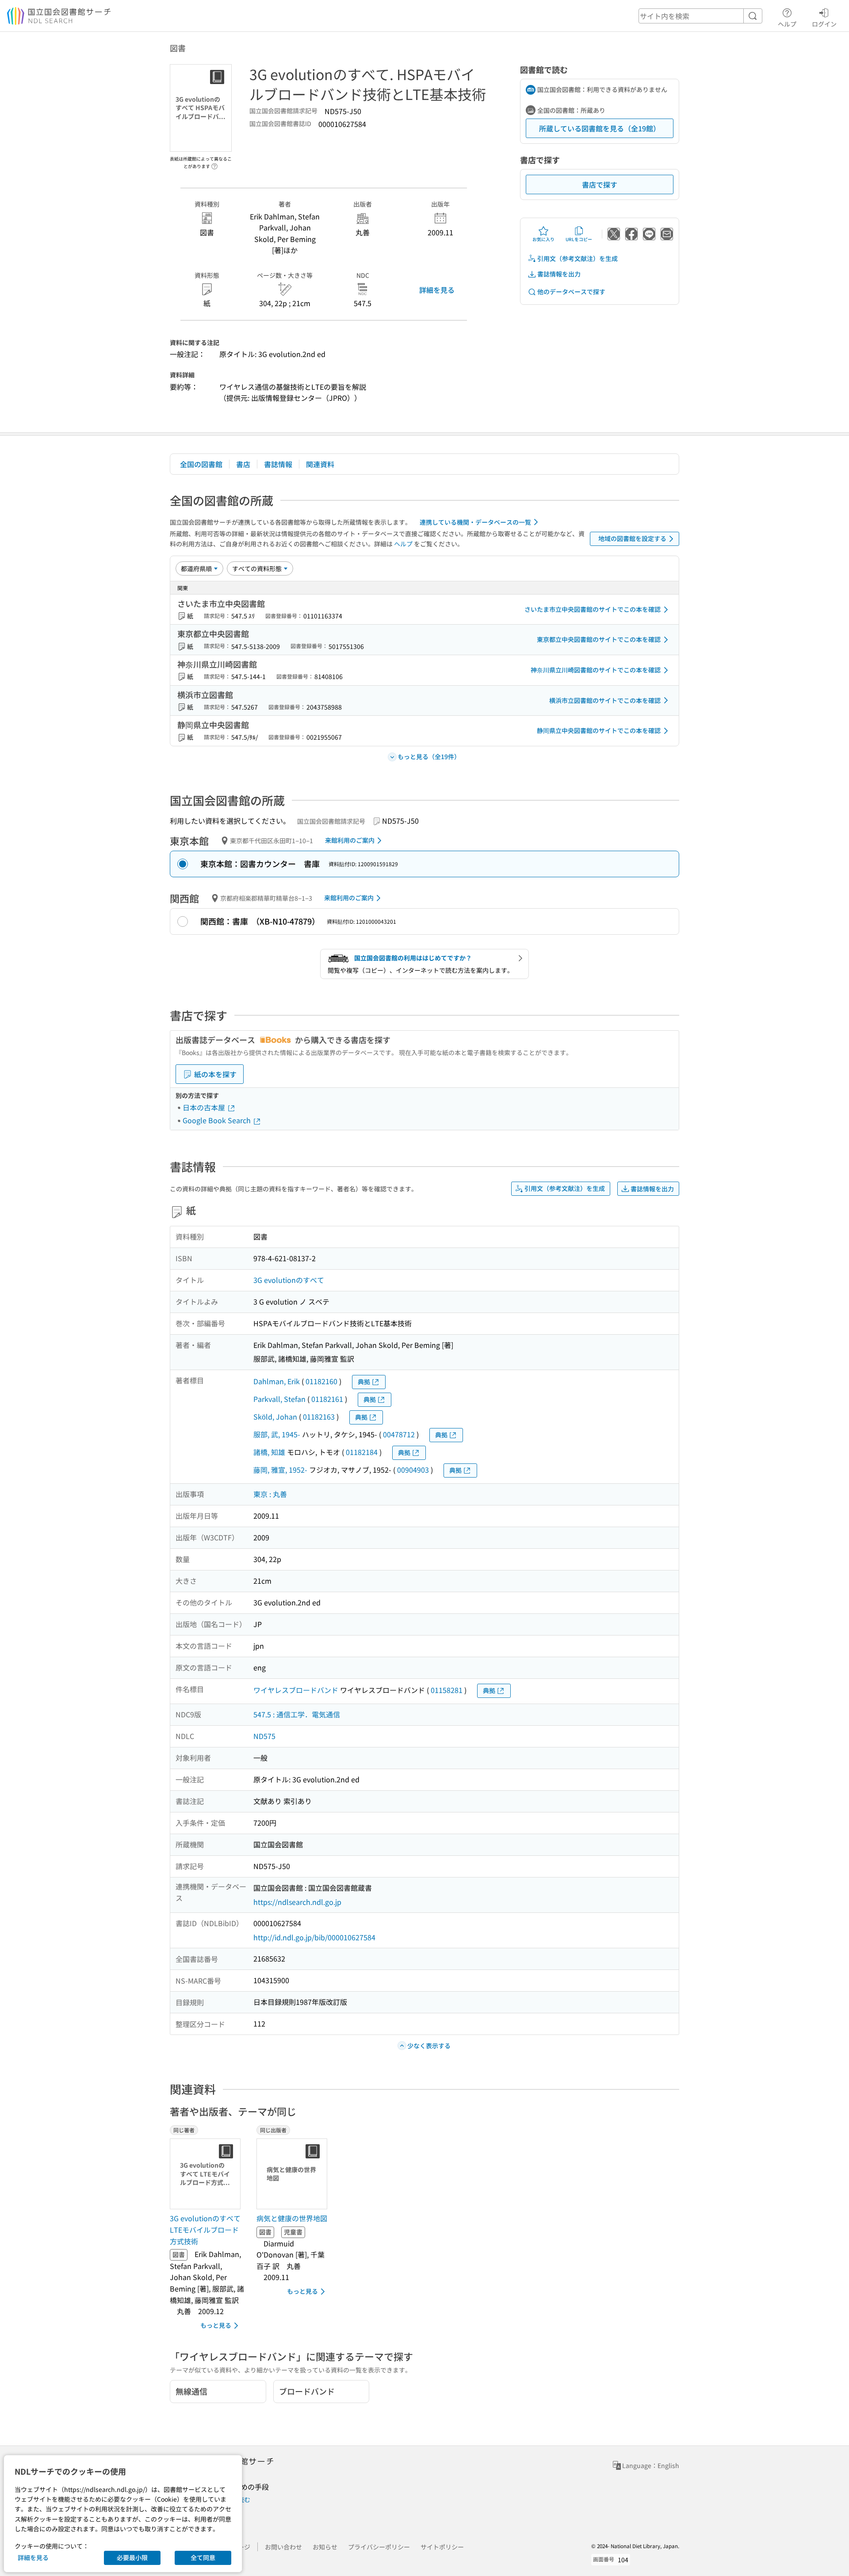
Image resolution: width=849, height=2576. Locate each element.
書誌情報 (278, 464)
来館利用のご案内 (350, 840)
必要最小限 (132, 2557)
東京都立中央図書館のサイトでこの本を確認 (599, 639)
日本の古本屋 (205, 1107)
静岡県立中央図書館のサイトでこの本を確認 (599, 730)
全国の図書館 (201, 464)
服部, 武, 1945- (277, 1434)
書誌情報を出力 (559, 274)
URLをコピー (579, 239)
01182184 (362, 1452)
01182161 (327, 1399)
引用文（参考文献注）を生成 (577, 258)
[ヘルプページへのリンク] (214, 164)
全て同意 (203, 2557)
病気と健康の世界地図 (292, 2218)
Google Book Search (218, 1120)
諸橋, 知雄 (269, 1452)
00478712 (399, 1434)
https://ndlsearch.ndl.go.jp (297, 1902)
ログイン (824, 24)
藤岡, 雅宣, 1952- (280, 1470)
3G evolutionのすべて (289, 1280)
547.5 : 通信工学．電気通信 (297, 1714)
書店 (243, 464)
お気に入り (543, 239)
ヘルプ (787, 24)
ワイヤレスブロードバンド (296, 1690)
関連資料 (320, 464)
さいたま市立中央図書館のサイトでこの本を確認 (593, 609)
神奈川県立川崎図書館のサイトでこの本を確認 (596, 670)
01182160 (321, 1381)
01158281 (447, 1690)
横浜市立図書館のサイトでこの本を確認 (605, 700)
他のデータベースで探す (571, 292)
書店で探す (600, 184)
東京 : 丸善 (270, 1494)
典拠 (364, 1382)
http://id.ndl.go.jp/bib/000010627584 (314, 1937)
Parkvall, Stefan (279, 1399)
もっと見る (216, 2325)
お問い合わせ (283, 2547)
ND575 (264, 1736)
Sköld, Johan (275, 1417)
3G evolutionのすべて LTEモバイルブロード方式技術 (205, 2229)
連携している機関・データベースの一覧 (475, 522)
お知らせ (325, 2547)
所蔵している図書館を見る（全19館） (600, 128)
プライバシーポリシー (379, 2547)
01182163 (319, 1417)
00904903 (413, 1470)
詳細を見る (437, 290)
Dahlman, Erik (277, 1381)
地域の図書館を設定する (632, 538)
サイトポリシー (442, 2547)
